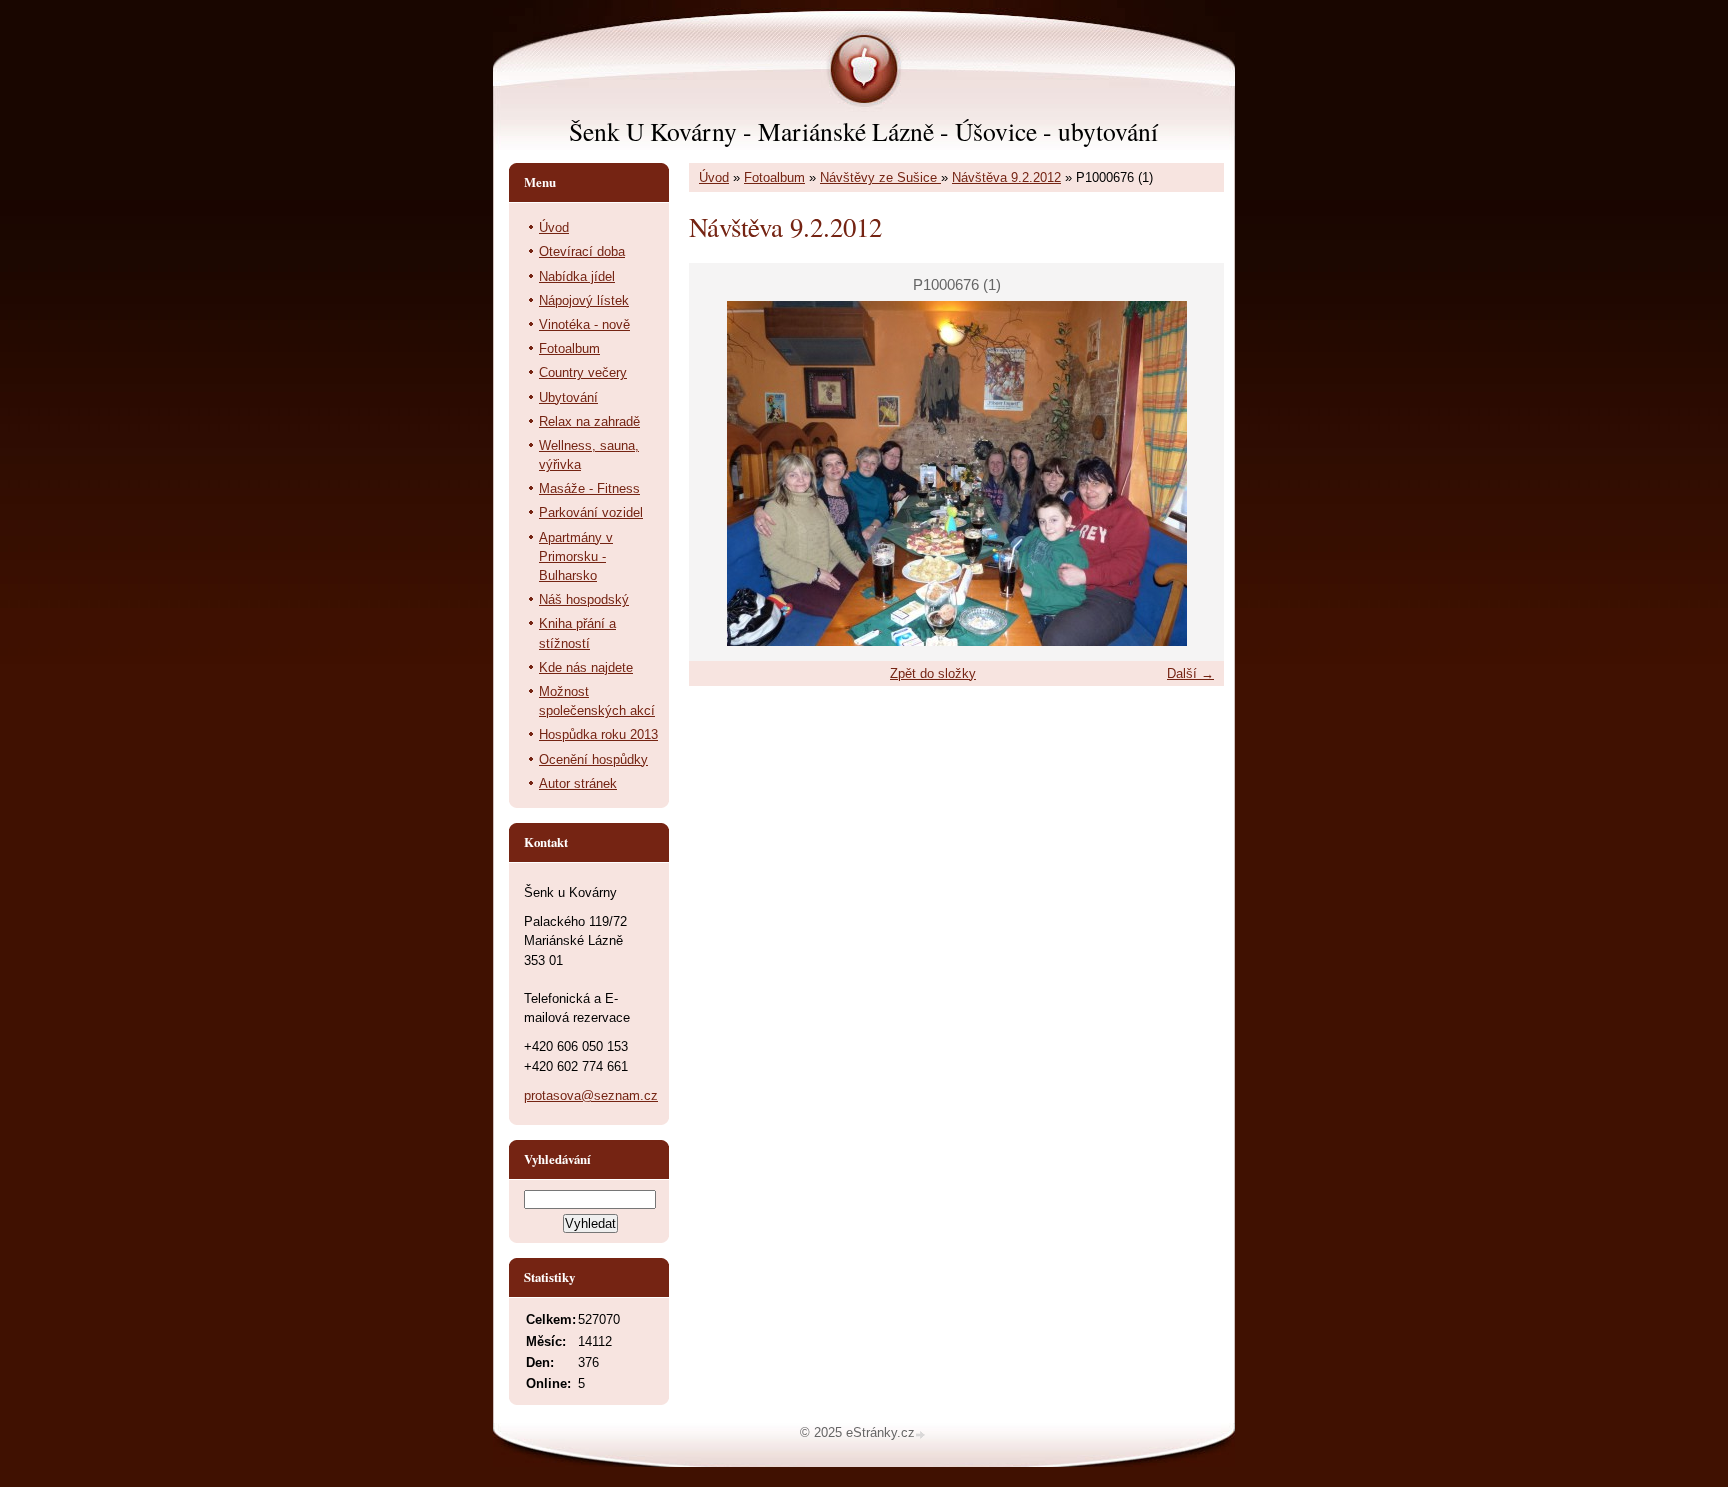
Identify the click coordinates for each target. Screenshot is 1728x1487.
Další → (1190, 673)
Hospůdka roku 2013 (598, 734)
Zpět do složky (933, 673)
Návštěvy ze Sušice (880, 177)
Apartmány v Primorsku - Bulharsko (576, 556)
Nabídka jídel (577, 276)
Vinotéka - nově (584, 324)
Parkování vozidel (591, 512)
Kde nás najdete (586, 667)
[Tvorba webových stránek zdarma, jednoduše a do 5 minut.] (922, 1434)
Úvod (714, 177)
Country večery (583, 372)
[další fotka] (1191, 473)
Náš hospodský (584, 599)
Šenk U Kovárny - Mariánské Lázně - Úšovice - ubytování (863, 131)
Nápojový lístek (584, 300)
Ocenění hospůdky (593, 759)
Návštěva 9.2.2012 (1006, 177)
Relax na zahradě (589, 421)
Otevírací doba (582, 251)
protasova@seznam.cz (591, 1095)
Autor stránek (578, 783)
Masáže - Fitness (589, 488)
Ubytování (568, 397)
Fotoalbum (774, 177)
